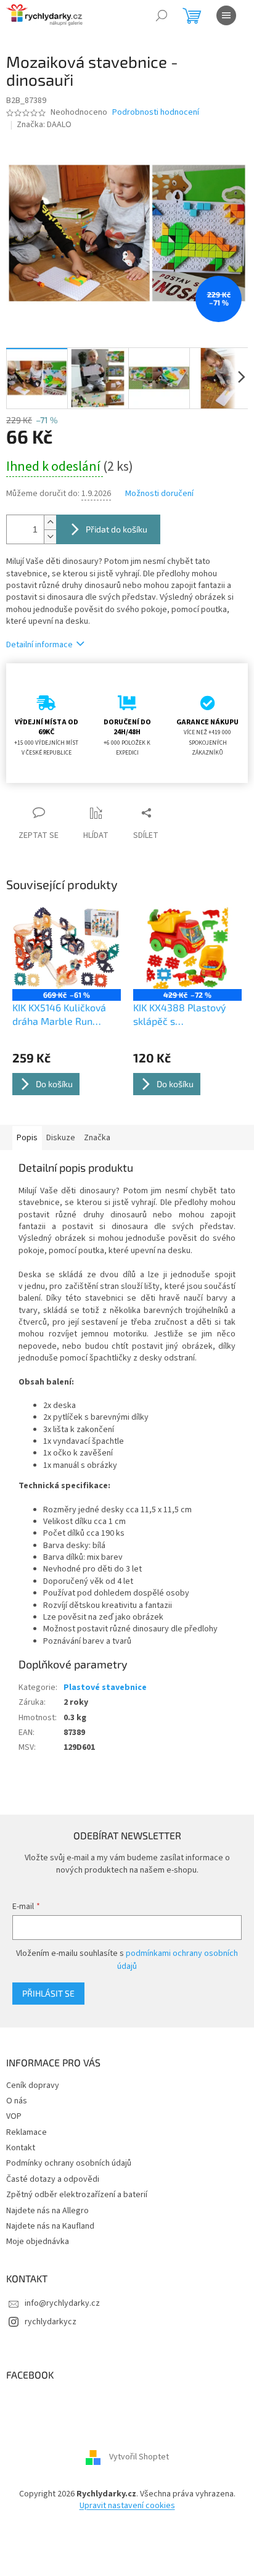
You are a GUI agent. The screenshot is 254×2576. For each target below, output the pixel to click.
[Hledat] (162, 15)
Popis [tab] (27, 1138)
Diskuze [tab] (61, 1138)
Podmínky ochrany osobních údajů (69, 2163)
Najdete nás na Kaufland (50, 2226)
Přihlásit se (48, 1993)
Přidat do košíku (117, 529)
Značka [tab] (97, 1138)
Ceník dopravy (33, 2085)
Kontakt (21, 2148)
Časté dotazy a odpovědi (53, 2179)
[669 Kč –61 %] (67, 948)
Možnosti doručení (159, 494)
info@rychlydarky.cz (62, 2303)
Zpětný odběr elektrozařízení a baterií (77, 2195)
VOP (14, 2116)
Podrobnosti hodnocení (156, 113)
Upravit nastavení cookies (127, 2506)
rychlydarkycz (51, 2322)
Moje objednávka (38, 2242)
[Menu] (226, 15)
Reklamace (27, 2132)
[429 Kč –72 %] (187, 948)
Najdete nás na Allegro (47, 2211)
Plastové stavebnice (105, 1688)
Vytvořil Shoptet (139, 2457)
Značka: (44, 125)
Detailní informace (39, 645)
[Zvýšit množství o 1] (50, 522)
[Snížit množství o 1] (50, 536)
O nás (17, 2101)
